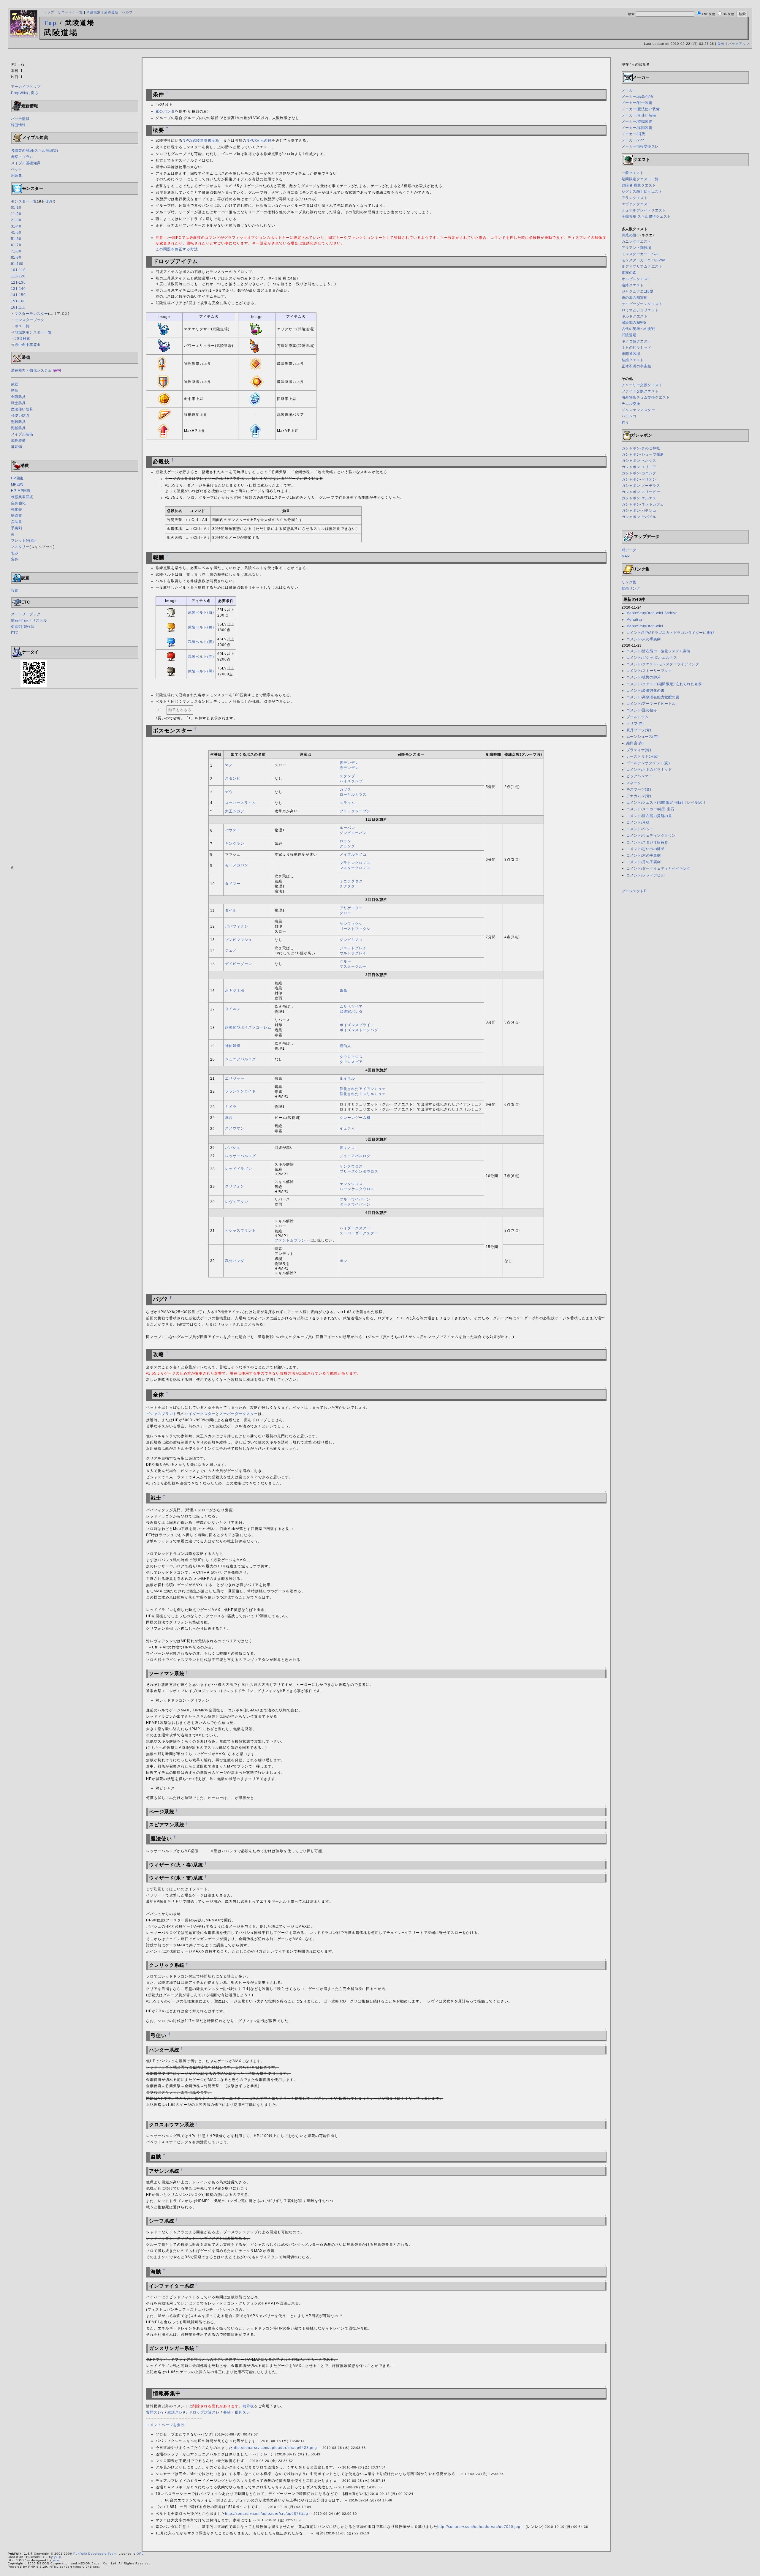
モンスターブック (29, 320)
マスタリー (20, 547)
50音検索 (22, 339)
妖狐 (343, 991)
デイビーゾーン (239, 964)
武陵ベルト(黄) (201, 627)
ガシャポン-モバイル (639, 517)
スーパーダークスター (359, 1233)
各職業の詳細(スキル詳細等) (35, 151)
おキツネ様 (235, 991)
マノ (229, 765)
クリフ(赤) (635, 724)
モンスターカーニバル (640, 254)
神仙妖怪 (233, 1046)
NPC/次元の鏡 (259, 140)
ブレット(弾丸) (23, 541)
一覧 (79, 12)
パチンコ (629, 416)
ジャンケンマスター (638, 410)
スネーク (634, 783)
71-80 (16, 251)
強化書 (17, 509)
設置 (15, 590)
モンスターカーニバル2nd (644, 260)
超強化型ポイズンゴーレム (248, 1027)
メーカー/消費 (633, 134)
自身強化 (18, 503)
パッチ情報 (20, 119)
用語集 (17, 176)
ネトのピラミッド (636, 348)
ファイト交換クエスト (640, 391)
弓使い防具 (20, 416)
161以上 (18, 307)
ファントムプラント (292, 1240)
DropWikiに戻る (25, 93)
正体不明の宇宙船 (636, 366)
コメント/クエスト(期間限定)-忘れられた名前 (664, 684)
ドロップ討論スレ (204, 2412)
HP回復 (17, 478)
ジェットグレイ (353, 948)
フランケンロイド (240, 1091)
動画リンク (631, 588)
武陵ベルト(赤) (201, 657)
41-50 (16, 233)
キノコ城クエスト (636, 341)
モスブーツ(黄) (639, 789)
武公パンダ (235, 1261)
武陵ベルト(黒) (201, 671)
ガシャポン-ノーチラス (641, 486)
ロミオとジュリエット (640, 310)
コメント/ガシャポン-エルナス (652, 658)
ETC (15, 633)
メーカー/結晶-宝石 (638, 97)
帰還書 (17, 516)
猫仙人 (345, 1046)
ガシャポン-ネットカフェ (643, 504)
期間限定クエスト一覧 (640, 179)
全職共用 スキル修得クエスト (646, 217)
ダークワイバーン (355, 1204)
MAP (626, 556)
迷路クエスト (633, 285)
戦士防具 (18, 403)
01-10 (16, 208)
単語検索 (94, 12)
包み (15, 553)
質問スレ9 (155, 2412)
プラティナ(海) (639, 750)
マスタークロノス (355, 868)
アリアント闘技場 (636, 248)
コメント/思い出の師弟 (646, 849)
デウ (229, 792)
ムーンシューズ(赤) (643, 737)
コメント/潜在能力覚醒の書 (649, 816)
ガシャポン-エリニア (639, 467)
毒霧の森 (629, 273)
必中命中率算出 (28, 345)
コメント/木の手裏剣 (644, 855)
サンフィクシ (351, 924)
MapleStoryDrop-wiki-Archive (652, 613)
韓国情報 (18, 125)
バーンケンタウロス (357, 1189)
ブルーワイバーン (355, 1199)
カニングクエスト (636, 241)
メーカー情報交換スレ (640, 146)
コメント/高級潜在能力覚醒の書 (653, 697)
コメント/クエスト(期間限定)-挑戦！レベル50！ (666, 803)
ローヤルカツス (353, 795)
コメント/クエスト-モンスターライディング (663, 664)
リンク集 (629, 582)
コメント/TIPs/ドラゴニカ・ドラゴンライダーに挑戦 (670, 633)
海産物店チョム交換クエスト (646, 397)
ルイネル (347, 1078)
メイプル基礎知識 (26, 163)
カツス (345, 789)
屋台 (229, 1118)
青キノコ (347, 1148)
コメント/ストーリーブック (649, 671)
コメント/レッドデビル (646, 875)
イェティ (347, 1128)
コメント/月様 (638, 822)
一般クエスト (633, 173)
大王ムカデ (235, 811)
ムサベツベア (351, 1007)
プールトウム (638, 717)
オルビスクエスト (636, 279)
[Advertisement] (380, 54)
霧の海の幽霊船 (635, 298)
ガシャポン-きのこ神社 (641, 448)
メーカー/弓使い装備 (639, 115)
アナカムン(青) (639, 796)
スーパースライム (240, 803)
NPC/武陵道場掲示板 (201, 140)
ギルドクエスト (635, 316)
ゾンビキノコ (351, 940)
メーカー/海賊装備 (637, 128)
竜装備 (17, 447)
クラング (347, 846)
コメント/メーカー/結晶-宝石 (650, 809)
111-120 (18, 276)
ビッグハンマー (639, 776)
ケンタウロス (351, 1166)
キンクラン (235, 844)
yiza (56, 2560)
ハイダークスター (355, 1228)
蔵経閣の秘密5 (634, 323)
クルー (345, 961)
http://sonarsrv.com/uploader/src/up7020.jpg (479, 2527)
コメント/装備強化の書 (646, 691)
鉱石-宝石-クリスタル (29, 620)
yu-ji (57, 2557)
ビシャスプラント (240, 1231)
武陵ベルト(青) (201, 642)
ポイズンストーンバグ (359, 1030)
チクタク (347, 886)
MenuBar (634, 620)
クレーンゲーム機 (355, 1118)
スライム (347, 803)
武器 (15, 384)
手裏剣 (17, 528)
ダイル (231, 910)
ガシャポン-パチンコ (639, 511)
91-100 (17, 264)
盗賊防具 (18, 422)
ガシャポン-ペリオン (639, 479)
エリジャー (235, 1078)
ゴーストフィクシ (355, 929)
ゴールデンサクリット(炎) (648, 763)
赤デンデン (349, 768)
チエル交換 (631, 404)
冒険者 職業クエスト (639, 185)
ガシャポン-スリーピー (641, 492)
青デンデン (349, 763)
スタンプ (347, 776)
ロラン (345, 841)
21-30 (16, 220)
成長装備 (18, 440)
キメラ (231, 1107)
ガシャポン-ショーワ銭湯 (643, 454)
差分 (721, 44)
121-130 (18, 282)
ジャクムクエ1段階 (638, 291)
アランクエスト (635, 198)
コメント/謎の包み (642, 710)
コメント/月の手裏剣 (644, 862)
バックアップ (739, 44)
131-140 (18, 289)
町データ (629, 550)
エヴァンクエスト (636, 204)
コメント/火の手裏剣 (644, 639)
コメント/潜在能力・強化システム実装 (658, 651)
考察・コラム (22, 157)
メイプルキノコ (353, 855)
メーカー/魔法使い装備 (641, 109)
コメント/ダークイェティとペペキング (658, 868)
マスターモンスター (31, 314)
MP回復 (18, 484)
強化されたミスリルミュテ (363, 1094)
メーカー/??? (633, 140)
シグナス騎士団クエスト (642, 192)
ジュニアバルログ (240, 1059)
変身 (15, 559)
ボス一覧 (22, 326)
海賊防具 (18, 428)
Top (50, 23)
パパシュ (233, 1148)
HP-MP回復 (21, 491)
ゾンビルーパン (353, 833)
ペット (17, 169)
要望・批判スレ (237, 2412)
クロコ (345, 913)
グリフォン (235, 1186)
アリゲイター (351, 908)
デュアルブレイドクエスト (644, 210)
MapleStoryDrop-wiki (645, 626)
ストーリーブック (26, 614)
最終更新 (111, 12)
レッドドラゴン (239, 1169)
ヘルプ (127, 12)
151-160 (18, 301)
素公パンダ (165, 111)
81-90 (16, 258)
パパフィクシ (237, 926)
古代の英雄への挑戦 (638, 329)
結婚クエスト (633, 360)
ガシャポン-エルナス (639, 498)
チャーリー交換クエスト (642, 385)
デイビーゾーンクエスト (642, 304)
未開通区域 (631, 354)
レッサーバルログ (240, 1156)
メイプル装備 (22, 434)
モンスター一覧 (24, 201)
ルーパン (347, 828)
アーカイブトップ (26, 87)
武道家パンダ (351, 1012)
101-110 (18, 270)
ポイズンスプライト (357, 1025)
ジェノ (231, 950)
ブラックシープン (355, 811)
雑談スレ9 (176, 2412)
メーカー (629, 90)
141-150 (18, 295)
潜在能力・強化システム (31, 370)
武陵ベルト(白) (201, 612)
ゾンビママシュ (239, 940)
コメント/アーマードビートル (651, 704)
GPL (140, 2554)
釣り (625, 422)
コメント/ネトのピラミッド (649, 770)
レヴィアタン (237, 1202)
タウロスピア (351, 1062)
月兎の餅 (629, 235)
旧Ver (49, 201)
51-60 (16, 239)
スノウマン (235, 1128)
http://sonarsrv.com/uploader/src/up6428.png (275, 2448)
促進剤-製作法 (23, 627)
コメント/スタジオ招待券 (647, 842)
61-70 (16, 245)
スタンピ (233, 778)
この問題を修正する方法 (177, 249)
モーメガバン (237, 865)
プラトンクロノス (355, 863)
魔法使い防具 (22, 409)
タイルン (233, 1009)
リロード (65, 12)
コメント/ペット (640, 829)
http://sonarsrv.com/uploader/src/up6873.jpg (267, 2514)
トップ (49, 12)
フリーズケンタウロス (359, 1171)
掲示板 (248, 2406)
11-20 (16, 214)
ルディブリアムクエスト (642, 266)
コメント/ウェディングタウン (651, 835)
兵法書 (17, 522)
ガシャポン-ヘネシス (639, 461)
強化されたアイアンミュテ (363, 1089)
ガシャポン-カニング (639, 473)
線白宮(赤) (635, 743)
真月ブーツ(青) (639, 730)
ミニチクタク (351, 881)
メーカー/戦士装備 (637, 103)
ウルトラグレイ (353, 953)
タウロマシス (351, 1057)
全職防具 (18, 397)
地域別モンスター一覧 (33, 332)
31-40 (16, 226)
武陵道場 (629, 335)
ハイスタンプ (351, 781)
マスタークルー (353, 966)
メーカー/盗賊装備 (637, 121)
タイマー (233, 884)
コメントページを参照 (165, 2425)
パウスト (233, 830)
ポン (343, 1261)
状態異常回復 (22, 497)
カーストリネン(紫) (643, 756)
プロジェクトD (634, 891)
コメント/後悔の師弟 (644, 677)
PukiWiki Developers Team (95, 2554)
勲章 (15, 391)
